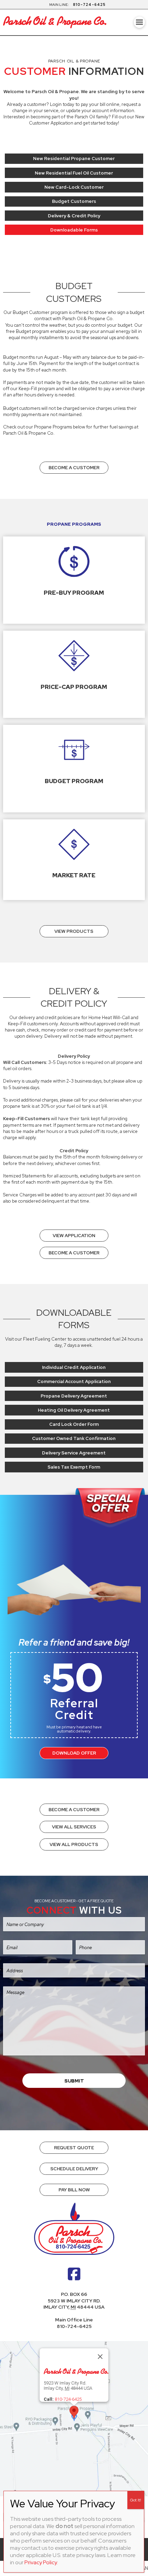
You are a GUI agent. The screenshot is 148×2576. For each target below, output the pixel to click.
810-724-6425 (89, 4)
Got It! (136, 2500)
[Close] (100, 2357)
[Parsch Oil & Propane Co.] (76, 2373)
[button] (140, 22)
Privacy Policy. (41, 2562)
